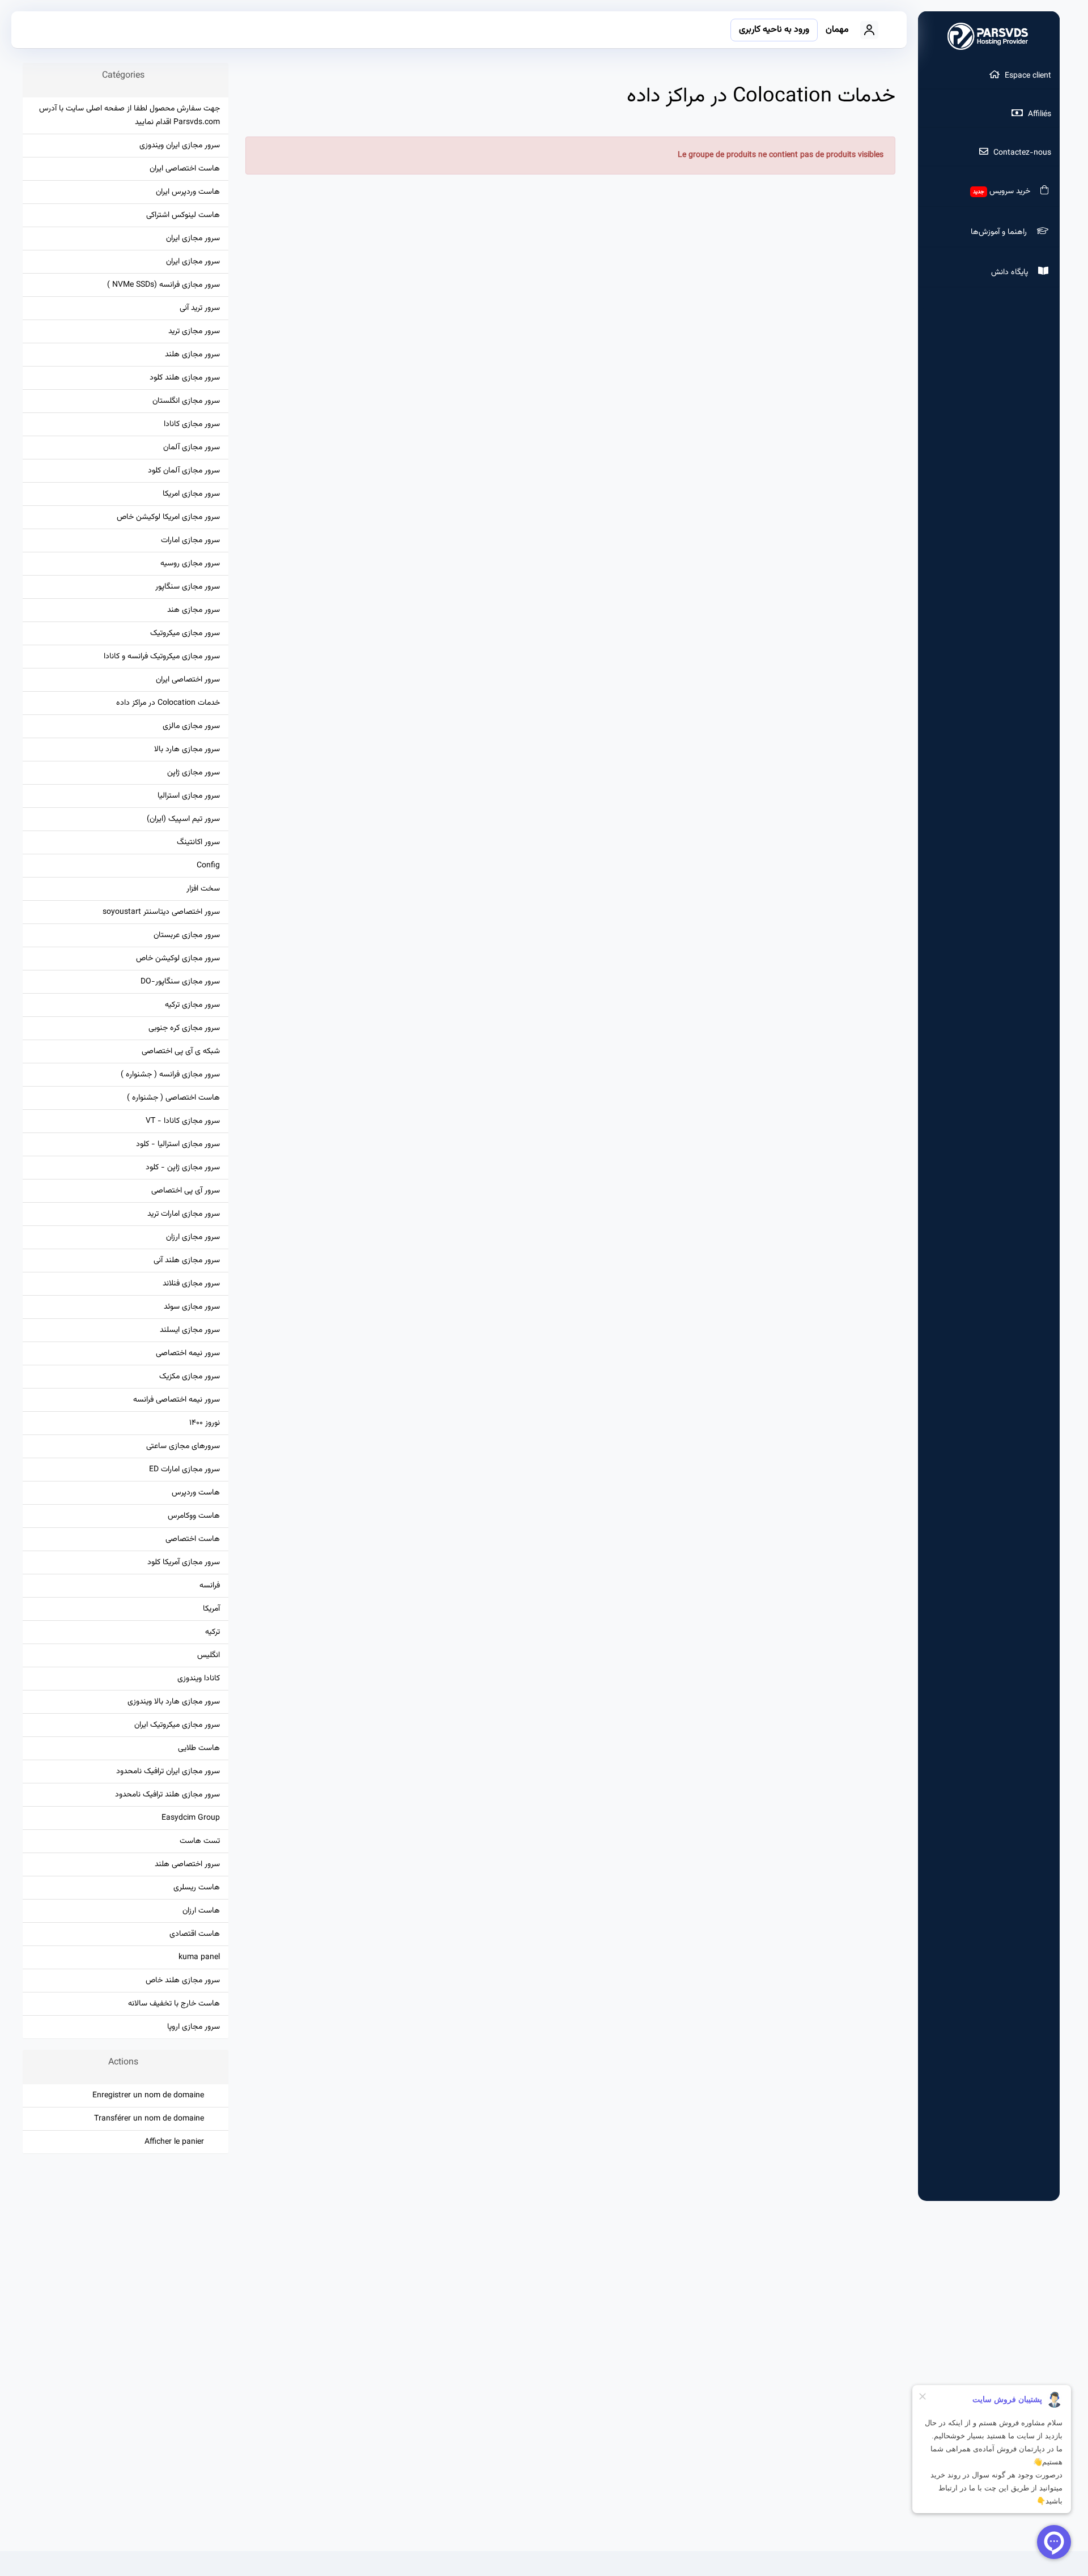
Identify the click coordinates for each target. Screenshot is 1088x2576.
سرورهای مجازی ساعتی (183, 1446)
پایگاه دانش (1012, 272)
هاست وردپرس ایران (188, 192)
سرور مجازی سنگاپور (188, 587)
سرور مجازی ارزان (193, 1237)
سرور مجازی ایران (193, 238)
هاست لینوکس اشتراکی (183, 215)
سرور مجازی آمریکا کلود (184, 1562)
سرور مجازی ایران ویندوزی (180, 145)
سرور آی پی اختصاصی (186, 1191)
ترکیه (212, 1632)
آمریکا (211, 1609)
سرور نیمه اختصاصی (188, 1353)
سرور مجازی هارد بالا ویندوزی (174, 1702)
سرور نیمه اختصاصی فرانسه (177, 1400)
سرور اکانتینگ (198, 842)
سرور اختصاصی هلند (187, 1864)
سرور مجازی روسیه (190, 563)
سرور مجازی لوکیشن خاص (178, 958)
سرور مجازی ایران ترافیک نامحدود (168, 1771)
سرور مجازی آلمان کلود (184, 471)
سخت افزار (203, 889)
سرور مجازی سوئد (192, 1307)
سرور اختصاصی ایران (188, 680)
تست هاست (200, 1841)
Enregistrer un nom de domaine (150, 2095)
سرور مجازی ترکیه (192, 1005)
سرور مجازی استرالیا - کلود (178, 1144)
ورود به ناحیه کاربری (774, 30)
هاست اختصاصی (193, 1539)
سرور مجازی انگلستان (186, 401)
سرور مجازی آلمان (192, 447)
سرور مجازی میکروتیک (185, 633)
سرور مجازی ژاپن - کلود (183, 1167)
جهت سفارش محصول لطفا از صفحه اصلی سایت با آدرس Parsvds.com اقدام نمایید (129, 115)
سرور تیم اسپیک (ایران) (183, 819)
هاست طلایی (199, 1748)
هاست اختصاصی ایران (185, 169)
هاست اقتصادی (195, 1934)
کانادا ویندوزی (199, 1678)
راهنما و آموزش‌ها (1001, 232)
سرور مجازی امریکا (191, 494)
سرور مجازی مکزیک (190, 1376)
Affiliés (1038, 114)
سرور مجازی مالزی (191, 726)
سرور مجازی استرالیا (189, 796)
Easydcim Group (191, 1818)
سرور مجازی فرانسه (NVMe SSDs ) (163, 285)
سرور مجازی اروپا (194, 2027)
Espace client (1027, 76)
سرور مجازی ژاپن (194, 772)
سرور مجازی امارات (190, 540)
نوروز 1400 (205, 1423)
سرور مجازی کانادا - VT (183, 1121)
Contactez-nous (1021, 153)
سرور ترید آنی (200, 308)
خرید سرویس (1004, 191)
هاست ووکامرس (194, 1516)
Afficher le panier (177, 2142)
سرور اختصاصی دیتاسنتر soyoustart (161, 912)
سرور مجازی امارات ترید (184, 1214)
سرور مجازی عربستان (187, 935)
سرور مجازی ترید (194, 331)
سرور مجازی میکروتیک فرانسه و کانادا (162, 656)
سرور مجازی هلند (192, 354)
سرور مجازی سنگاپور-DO (180, 982)
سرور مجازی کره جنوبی (184, 1028)
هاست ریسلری (197, 1887)
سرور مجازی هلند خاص (183, 1980)
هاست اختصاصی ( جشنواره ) (173, 1098)
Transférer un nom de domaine (151, 2119)
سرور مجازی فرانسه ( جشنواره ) (170, 1074)
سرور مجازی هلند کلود (185, 378)
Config (208, 865)
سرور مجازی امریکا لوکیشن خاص (168, 517)
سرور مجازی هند (194, 610)
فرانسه (210, 1585)
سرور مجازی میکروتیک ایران (177, 1725)
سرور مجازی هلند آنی (187, 1260)
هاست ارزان (201, 1911)
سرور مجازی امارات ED (184, 1469)
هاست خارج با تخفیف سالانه (174, 2004)
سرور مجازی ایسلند (190, 1330)
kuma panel (199, 1957)
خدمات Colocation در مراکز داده (168, 703)
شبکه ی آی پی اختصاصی (181, 1051)
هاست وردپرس (196, 1493)
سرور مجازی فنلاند (191, 1283)
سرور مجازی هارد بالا (187, 749)
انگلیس (209, 1655)
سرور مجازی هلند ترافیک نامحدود (167, 1794)
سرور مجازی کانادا (192, 424)
